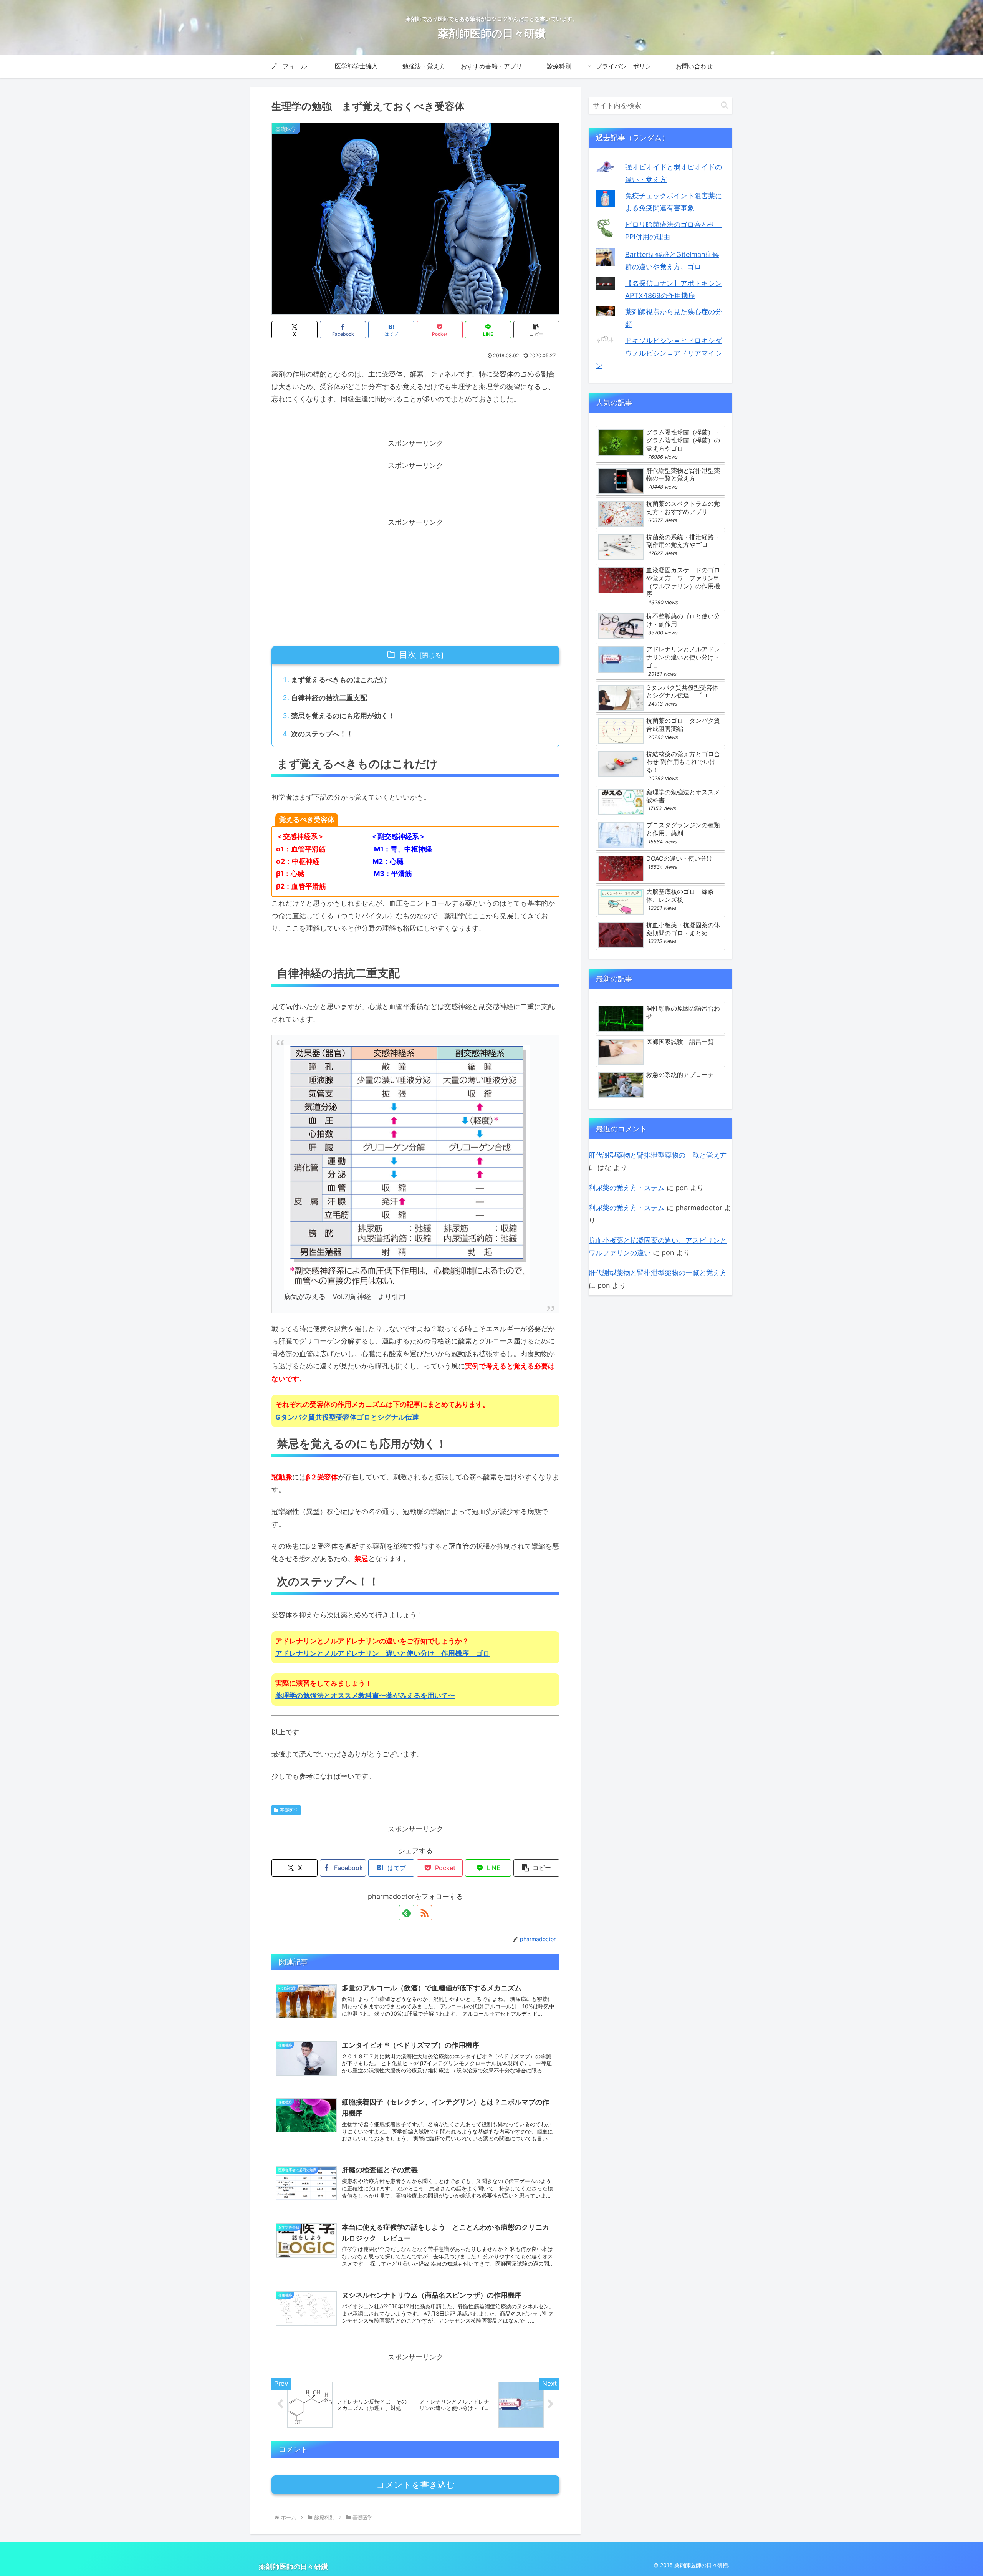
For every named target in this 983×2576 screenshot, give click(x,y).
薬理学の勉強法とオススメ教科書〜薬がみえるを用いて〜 (365, 1696)
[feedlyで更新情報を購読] (407, 1913)
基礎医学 (289, 1810)
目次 (408, 654)
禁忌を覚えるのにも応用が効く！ (343, 716)
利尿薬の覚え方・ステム (627, 1188)
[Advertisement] (415, 489)
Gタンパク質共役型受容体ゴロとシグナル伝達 (347, 1417)
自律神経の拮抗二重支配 (329, 698)
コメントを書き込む (416, 2485)
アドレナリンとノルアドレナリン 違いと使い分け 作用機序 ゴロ (382, 1653)
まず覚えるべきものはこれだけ (339, 680)
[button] (536, 330)
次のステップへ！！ (322, 734)
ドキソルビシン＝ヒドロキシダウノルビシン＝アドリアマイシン (659, 353)
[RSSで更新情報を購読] (424, 1913)
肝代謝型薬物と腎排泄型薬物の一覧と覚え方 (658, 1155)
